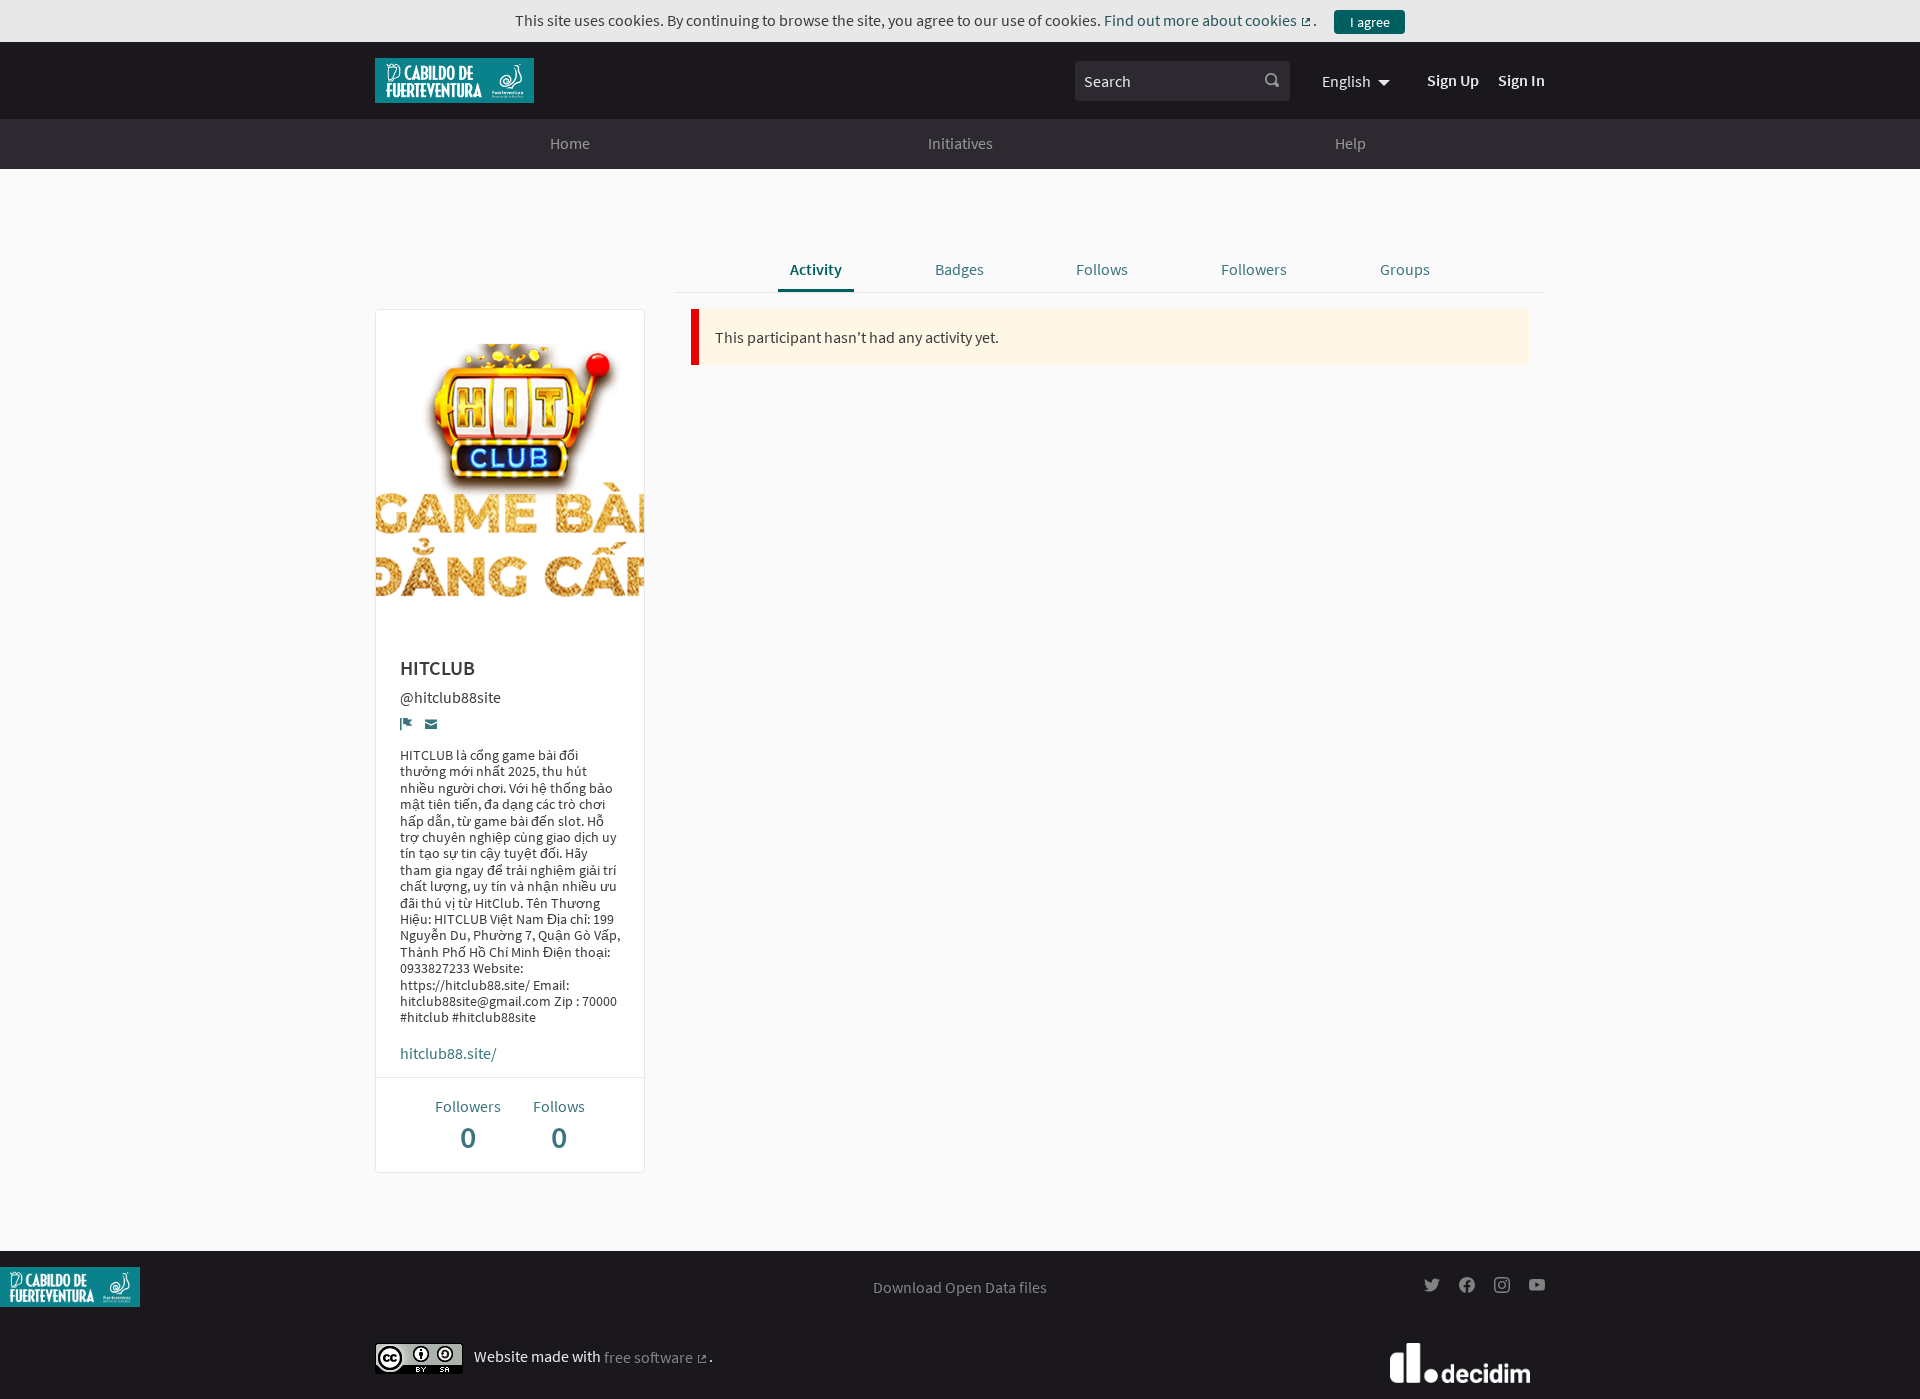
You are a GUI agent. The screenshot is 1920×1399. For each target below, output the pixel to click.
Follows (1102, 269)
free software (656, 1357)
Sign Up (1453, 80)
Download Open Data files (960, 1287)
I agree (1370, 22)
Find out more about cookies (1208, 20)
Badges (959, 269)
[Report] (406, 724)
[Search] (1272, 81)
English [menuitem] (1346, 81)
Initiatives (960, 143)
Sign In (1521, 80)
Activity (816, 269)
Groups (1405, 269)
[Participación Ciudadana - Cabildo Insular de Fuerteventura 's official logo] (454, 80)
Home (570, 143)
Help (1350, 143)
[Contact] (431, 723)
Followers (1254, 269)
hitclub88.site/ (448, 1053)
